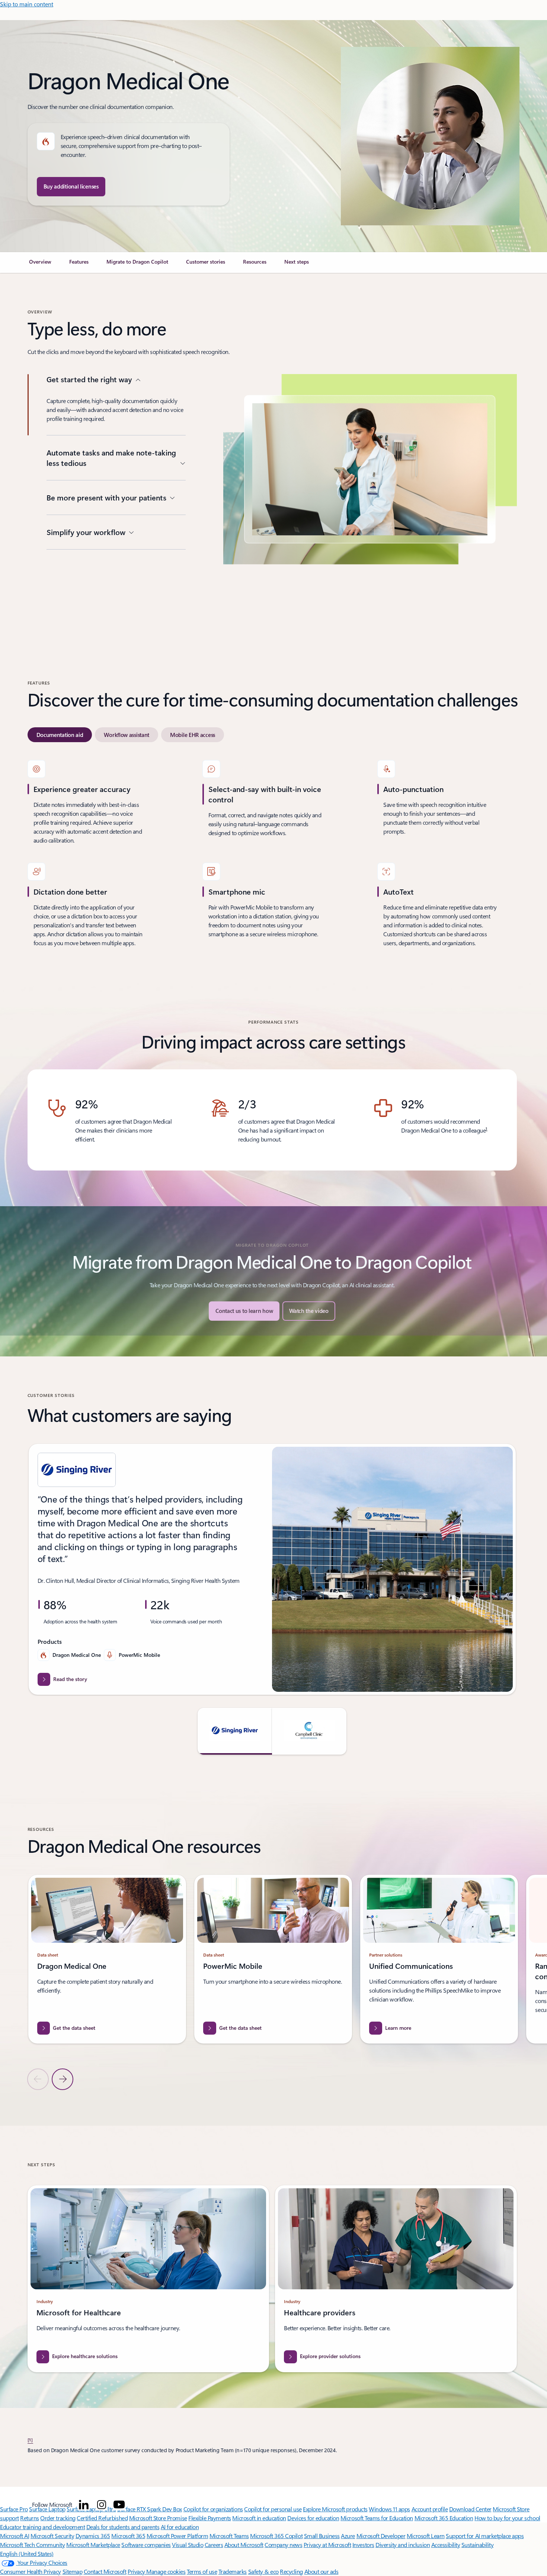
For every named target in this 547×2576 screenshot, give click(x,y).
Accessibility (446, 2545)
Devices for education (313, 2518)
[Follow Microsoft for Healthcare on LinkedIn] (84, 2505)
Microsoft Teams (229, 2536)
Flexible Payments (210, 2518)
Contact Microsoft (105, 2571)
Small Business (322, 2536)
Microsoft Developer (381, 2536)
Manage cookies (166, 2571)
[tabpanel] (272, 854)
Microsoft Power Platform (177, 2536)
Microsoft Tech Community (32, 2545)
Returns (30, 2518)
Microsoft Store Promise (158, 2518)
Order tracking (58, 2518)
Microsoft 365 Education (444, 2518)
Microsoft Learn (426, 2536)
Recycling (291, 2571)
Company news (283, 2545)
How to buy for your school (507, 2518)
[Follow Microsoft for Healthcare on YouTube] (119, 2505)
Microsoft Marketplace (93, 2545)
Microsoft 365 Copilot (276, 2536)
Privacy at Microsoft (327, 2545)
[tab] (60, 735)
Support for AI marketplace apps (485, 2536)
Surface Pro (14, 2509)
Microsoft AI (15, 2536)
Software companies (146, 2545)
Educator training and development (42, 2527)
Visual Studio (188, 2545)
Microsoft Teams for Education (377, 2518)
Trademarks (233, 2571)
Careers (214, 2545)
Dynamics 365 (93, 2536)
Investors (363, 2545)
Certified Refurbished (102, 2518)
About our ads (322, 2571)
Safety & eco (263, 2571)
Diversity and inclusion (403, 2545)
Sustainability (477, 2545)
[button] (309, 1311)
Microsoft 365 (128, 2536)
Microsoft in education (259, 2518)
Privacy (137, 2571)
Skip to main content (27, 4)
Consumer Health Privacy (31, 2571)
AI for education (180, 2527)
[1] (31, 2440)
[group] (272, 1569)
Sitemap (73, 2571)
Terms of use (202, 2571)
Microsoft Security (52, 2536)
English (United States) (27, 2554)
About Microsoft (244, 2545)
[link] (40, 265)
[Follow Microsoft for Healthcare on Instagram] (102, 2505)
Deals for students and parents (123, 2527)
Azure (348, 2536)
